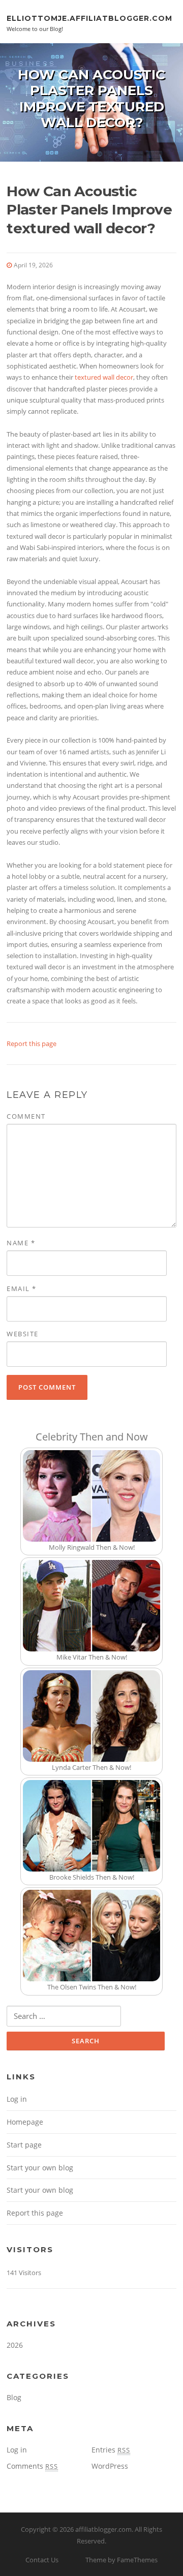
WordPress (110, 2466)
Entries (111, 2450)
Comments (32, 2466)
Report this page (32, 1044)
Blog (14, 2397)
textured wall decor (104, 377)
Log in (17, 2099)
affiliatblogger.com (103, 2529)
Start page (24, 2145)
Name (21, 1243)
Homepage (25, 2122)
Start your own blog (40, 2168)
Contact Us (42, 2560)
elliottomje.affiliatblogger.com (89, 18)
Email (22, 1289)
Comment (26, 1116)
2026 (15, 2345)
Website (23, 1334)
